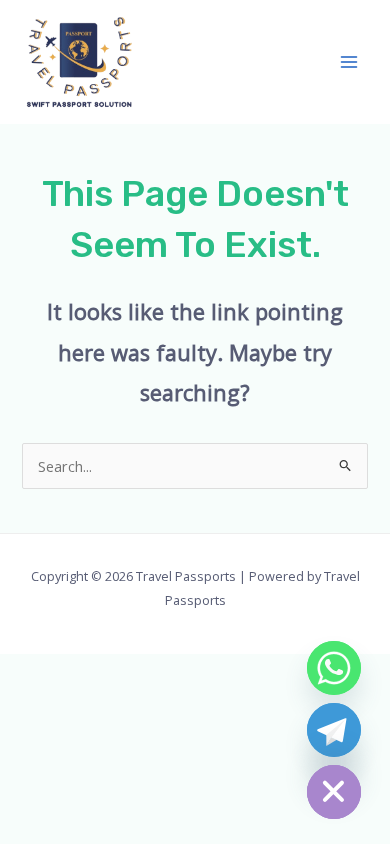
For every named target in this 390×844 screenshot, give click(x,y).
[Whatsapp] (334, 668)
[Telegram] (334, 730)
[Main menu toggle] (349, 62)
